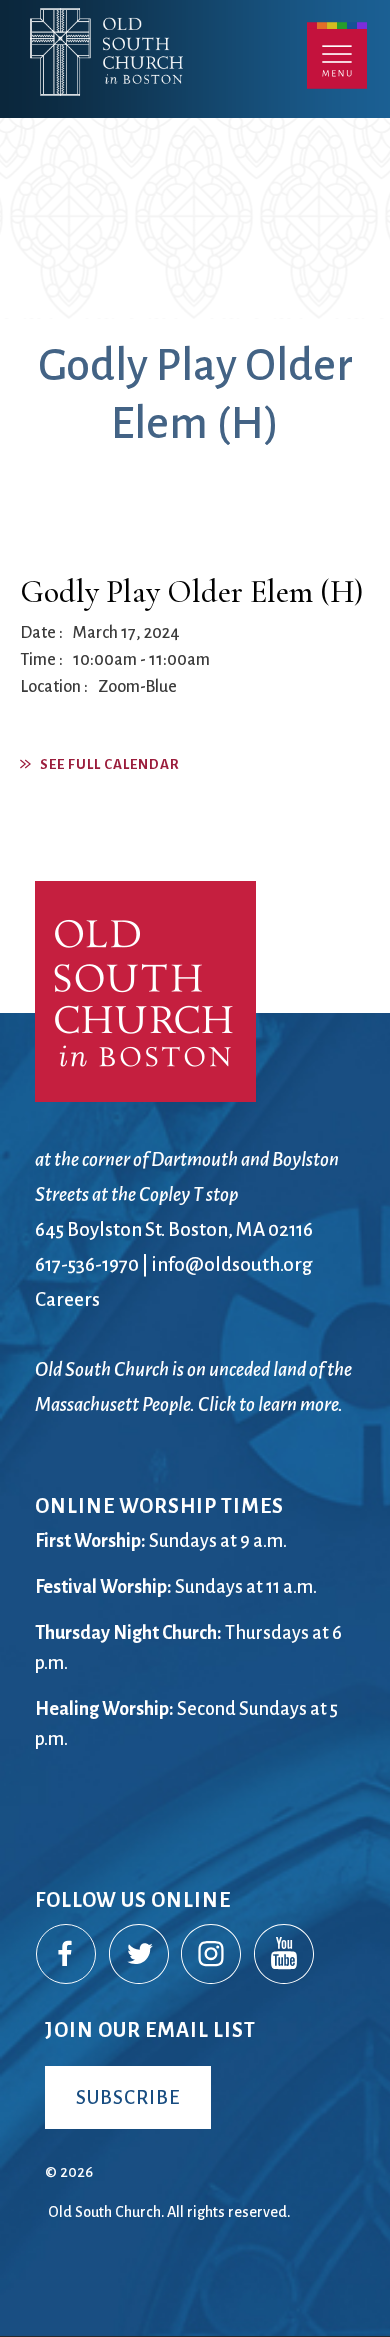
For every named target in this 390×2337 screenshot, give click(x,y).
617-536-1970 (87, 1264)
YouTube (285, 1955)
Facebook (67, 1955)
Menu (337, 55)
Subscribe (128, 2097)
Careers (67, 1299)
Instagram (212, 1955)
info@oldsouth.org (232, 1264)
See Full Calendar (110, 764)
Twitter (140, 1955)
